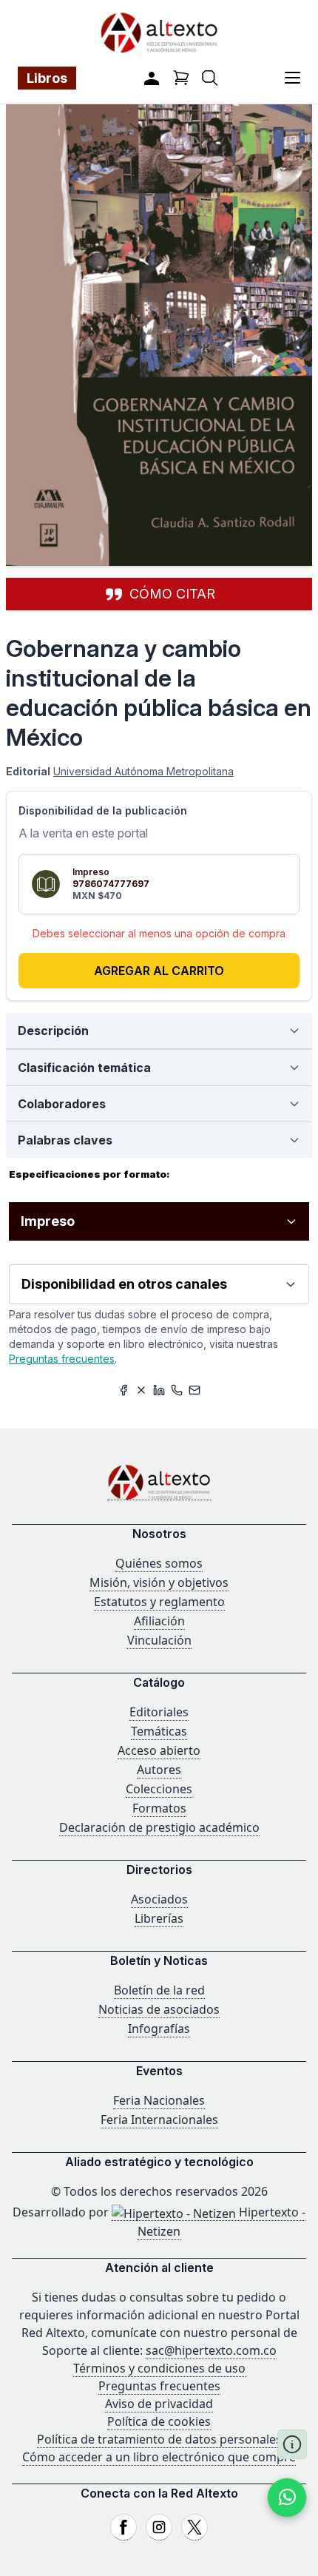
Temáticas (159, 1731)
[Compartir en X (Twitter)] (141, 1390)
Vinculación (159, 1640)
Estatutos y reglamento (159, 1602)
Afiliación (159, 1621)
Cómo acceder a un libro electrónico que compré (159, 2457)
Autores (159, 1770)
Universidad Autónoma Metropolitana (143, 771)
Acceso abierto (159, 1750)
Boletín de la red (159, 1990)
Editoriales (159, 1712)
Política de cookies (159, 2421)
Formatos (159, 1808)
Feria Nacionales (159, 2100)
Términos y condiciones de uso (159, 2368)
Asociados (159, 1899)
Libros (47, 78)
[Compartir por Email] (194, 1390)
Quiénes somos (159, 1563)
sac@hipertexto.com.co (211, 2350)
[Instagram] (159, 2527)
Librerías (159, 1918)
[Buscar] (210, 78)
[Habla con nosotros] (287, 2498)
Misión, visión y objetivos (159, 1582)
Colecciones (159, 1789)
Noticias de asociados (159, 2009)
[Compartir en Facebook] (124, 1390)
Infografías (159, 2029)
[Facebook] (124, 2527)
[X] (194, 2527)
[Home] (159, 1482)
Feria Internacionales (159, 2120)
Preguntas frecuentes (62, 1359)
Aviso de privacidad (159, 2404)
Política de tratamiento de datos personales (159, 2439)
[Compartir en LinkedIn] (159, 1390)
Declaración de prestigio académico (159, 1827)
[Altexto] (159, 32)
